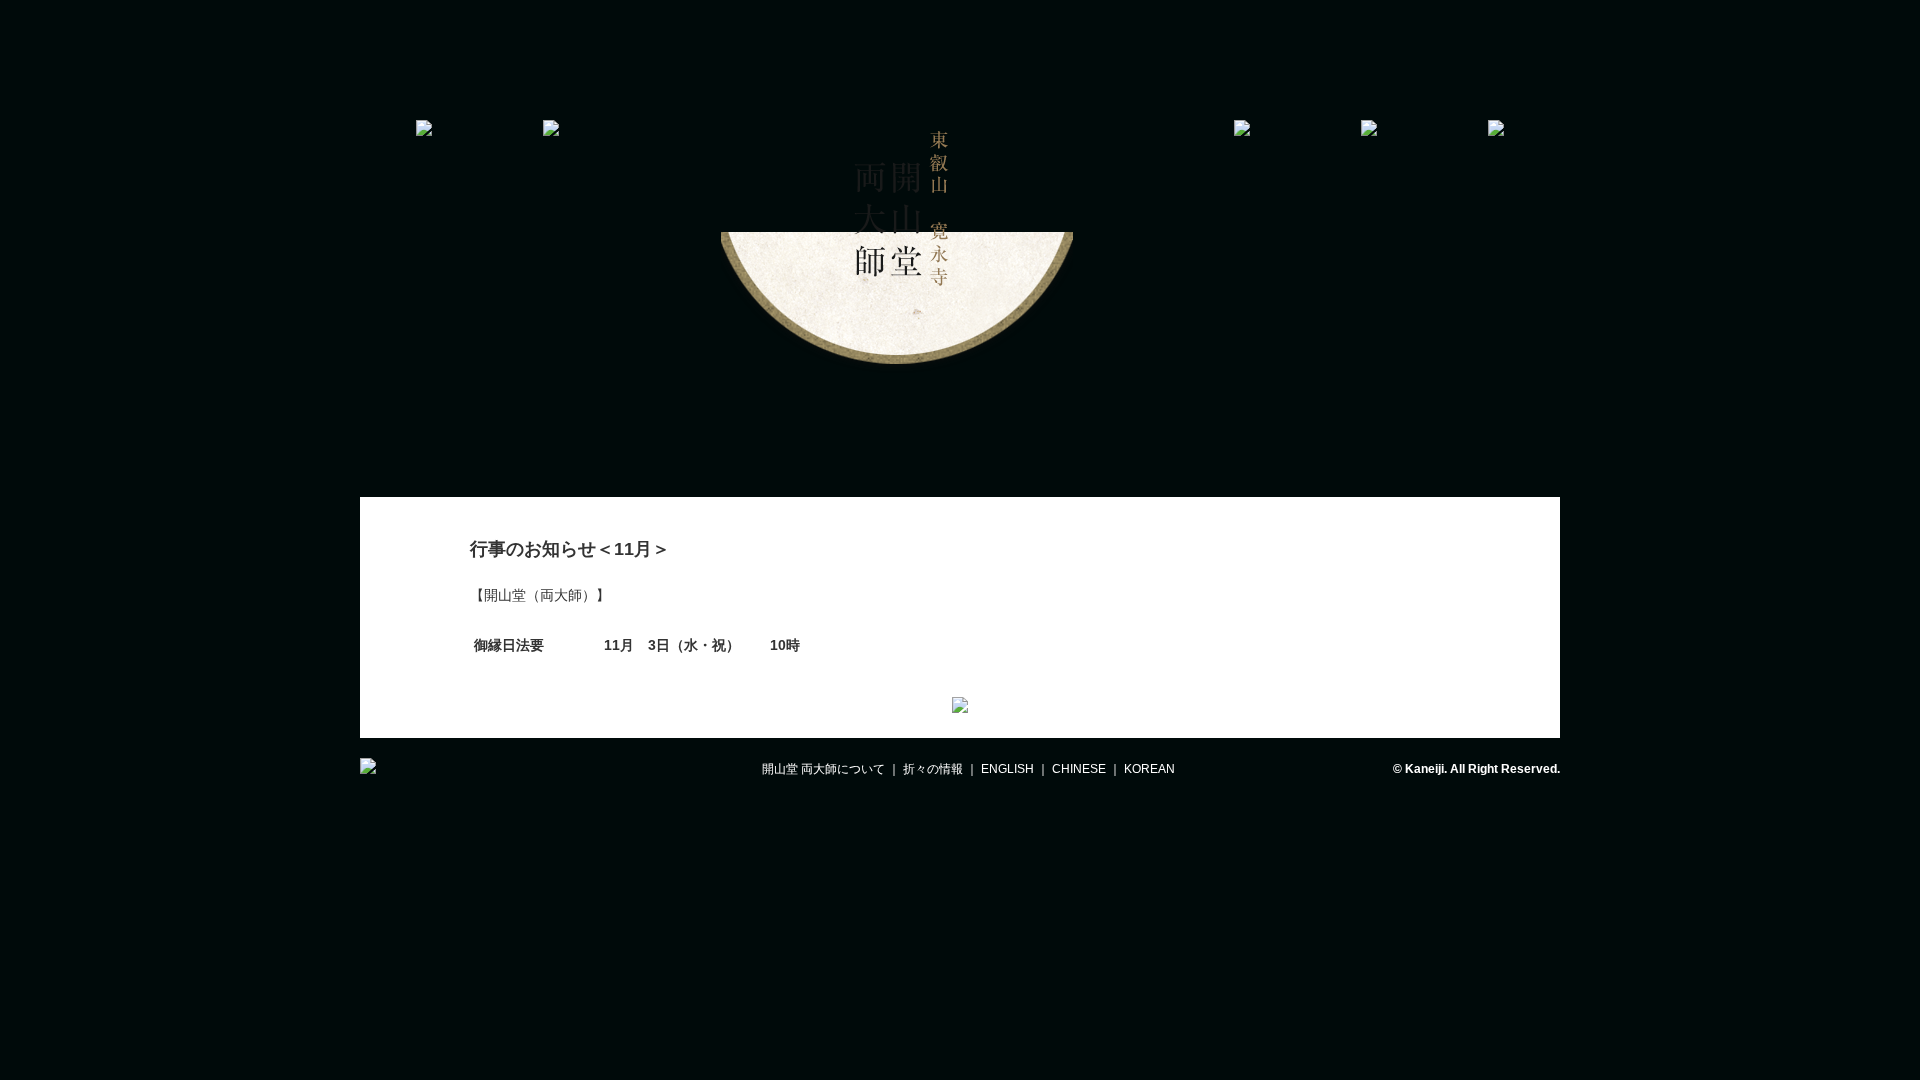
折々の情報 (933, 769)
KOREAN (1149, 769)
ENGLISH (1007, 769)
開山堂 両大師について (823, 769)
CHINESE (1079, 769)
